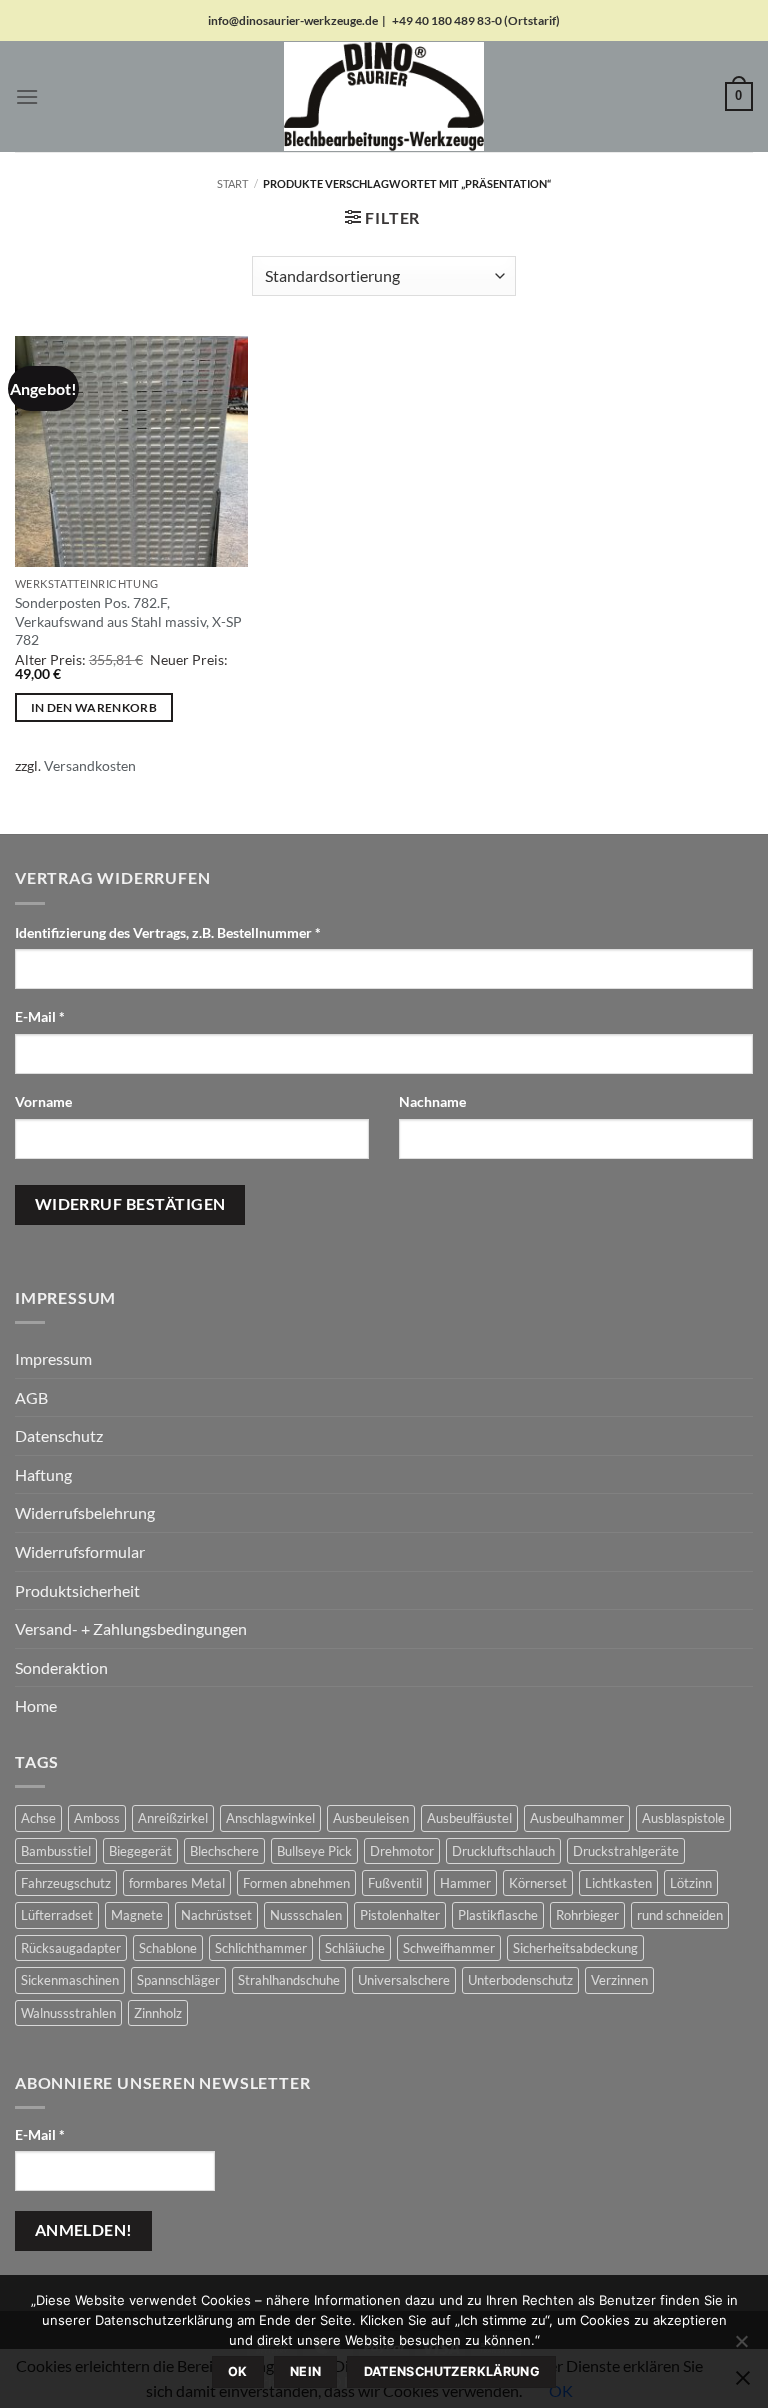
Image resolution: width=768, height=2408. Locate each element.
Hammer (465, 1883)
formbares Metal (177, 1883)
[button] (27, 96)
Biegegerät (140, 1851)
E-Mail (40, 1016)
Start (232, 183)
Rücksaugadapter (71, 1948)
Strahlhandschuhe (289, 1980)
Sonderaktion (61, 1667)
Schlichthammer (261, 1948)
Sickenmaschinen (70, 1980)
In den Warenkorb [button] (94, 707)
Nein (306, 2371)
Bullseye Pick (314, 1851)
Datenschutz (59, 1435)
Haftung (43, 1474)
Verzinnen (619, 1980)
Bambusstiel (56, 1851)
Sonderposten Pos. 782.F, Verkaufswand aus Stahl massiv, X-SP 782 (128, 621)
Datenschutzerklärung (452, 2371)
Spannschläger (178, 1980)
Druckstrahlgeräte (626, 1851)
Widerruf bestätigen (130, 1204)
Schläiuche (355, 1948)
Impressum (53, 1358)
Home (36, 1705)
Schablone (168, 1948)
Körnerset (538, 1883)
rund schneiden (680, 1915)
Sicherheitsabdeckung (575, 1948)
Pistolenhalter (400, 1915)
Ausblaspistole (683, 1818)
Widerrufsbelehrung (85, 1512)
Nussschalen (306, 1915)
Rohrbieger (587, 1915)
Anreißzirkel (173, 1818)
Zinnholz (158, 2013)
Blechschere (224, 1851)
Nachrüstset (216, 1915)
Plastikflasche (498, 1915)
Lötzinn (691, 1883)
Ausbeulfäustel (469, 1818)
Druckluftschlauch (503, 1851)
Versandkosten (90, 765)
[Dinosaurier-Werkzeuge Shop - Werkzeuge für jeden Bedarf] (384, 96)
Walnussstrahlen (68, 2013)
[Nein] (741, 2347)
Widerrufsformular (80, 1551)
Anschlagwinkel (270, 1818)
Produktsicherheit (77, 1590)
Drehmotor (402, 1851)
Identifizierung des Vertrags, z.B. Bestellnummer (168, 932)
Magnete (137, 1915)
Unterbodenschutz (520, 1980)
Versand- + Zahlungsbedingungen (131, 1628)
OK (238, 2371)
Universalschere (404, 1980)
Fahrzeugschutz (66, 1883)
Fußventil (395, 1883)
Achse (38, 1818)
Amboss (97, 1818)
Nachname (434, 1101)
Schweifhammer (449, 1948)
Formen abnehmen (296, 1883)
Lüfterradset (57, 1915)
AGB (31, 1397)
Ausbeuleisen (371, 1818)
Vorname (45, 1101)
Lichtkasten (618, 1883)
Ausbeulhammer (577, 1818)
